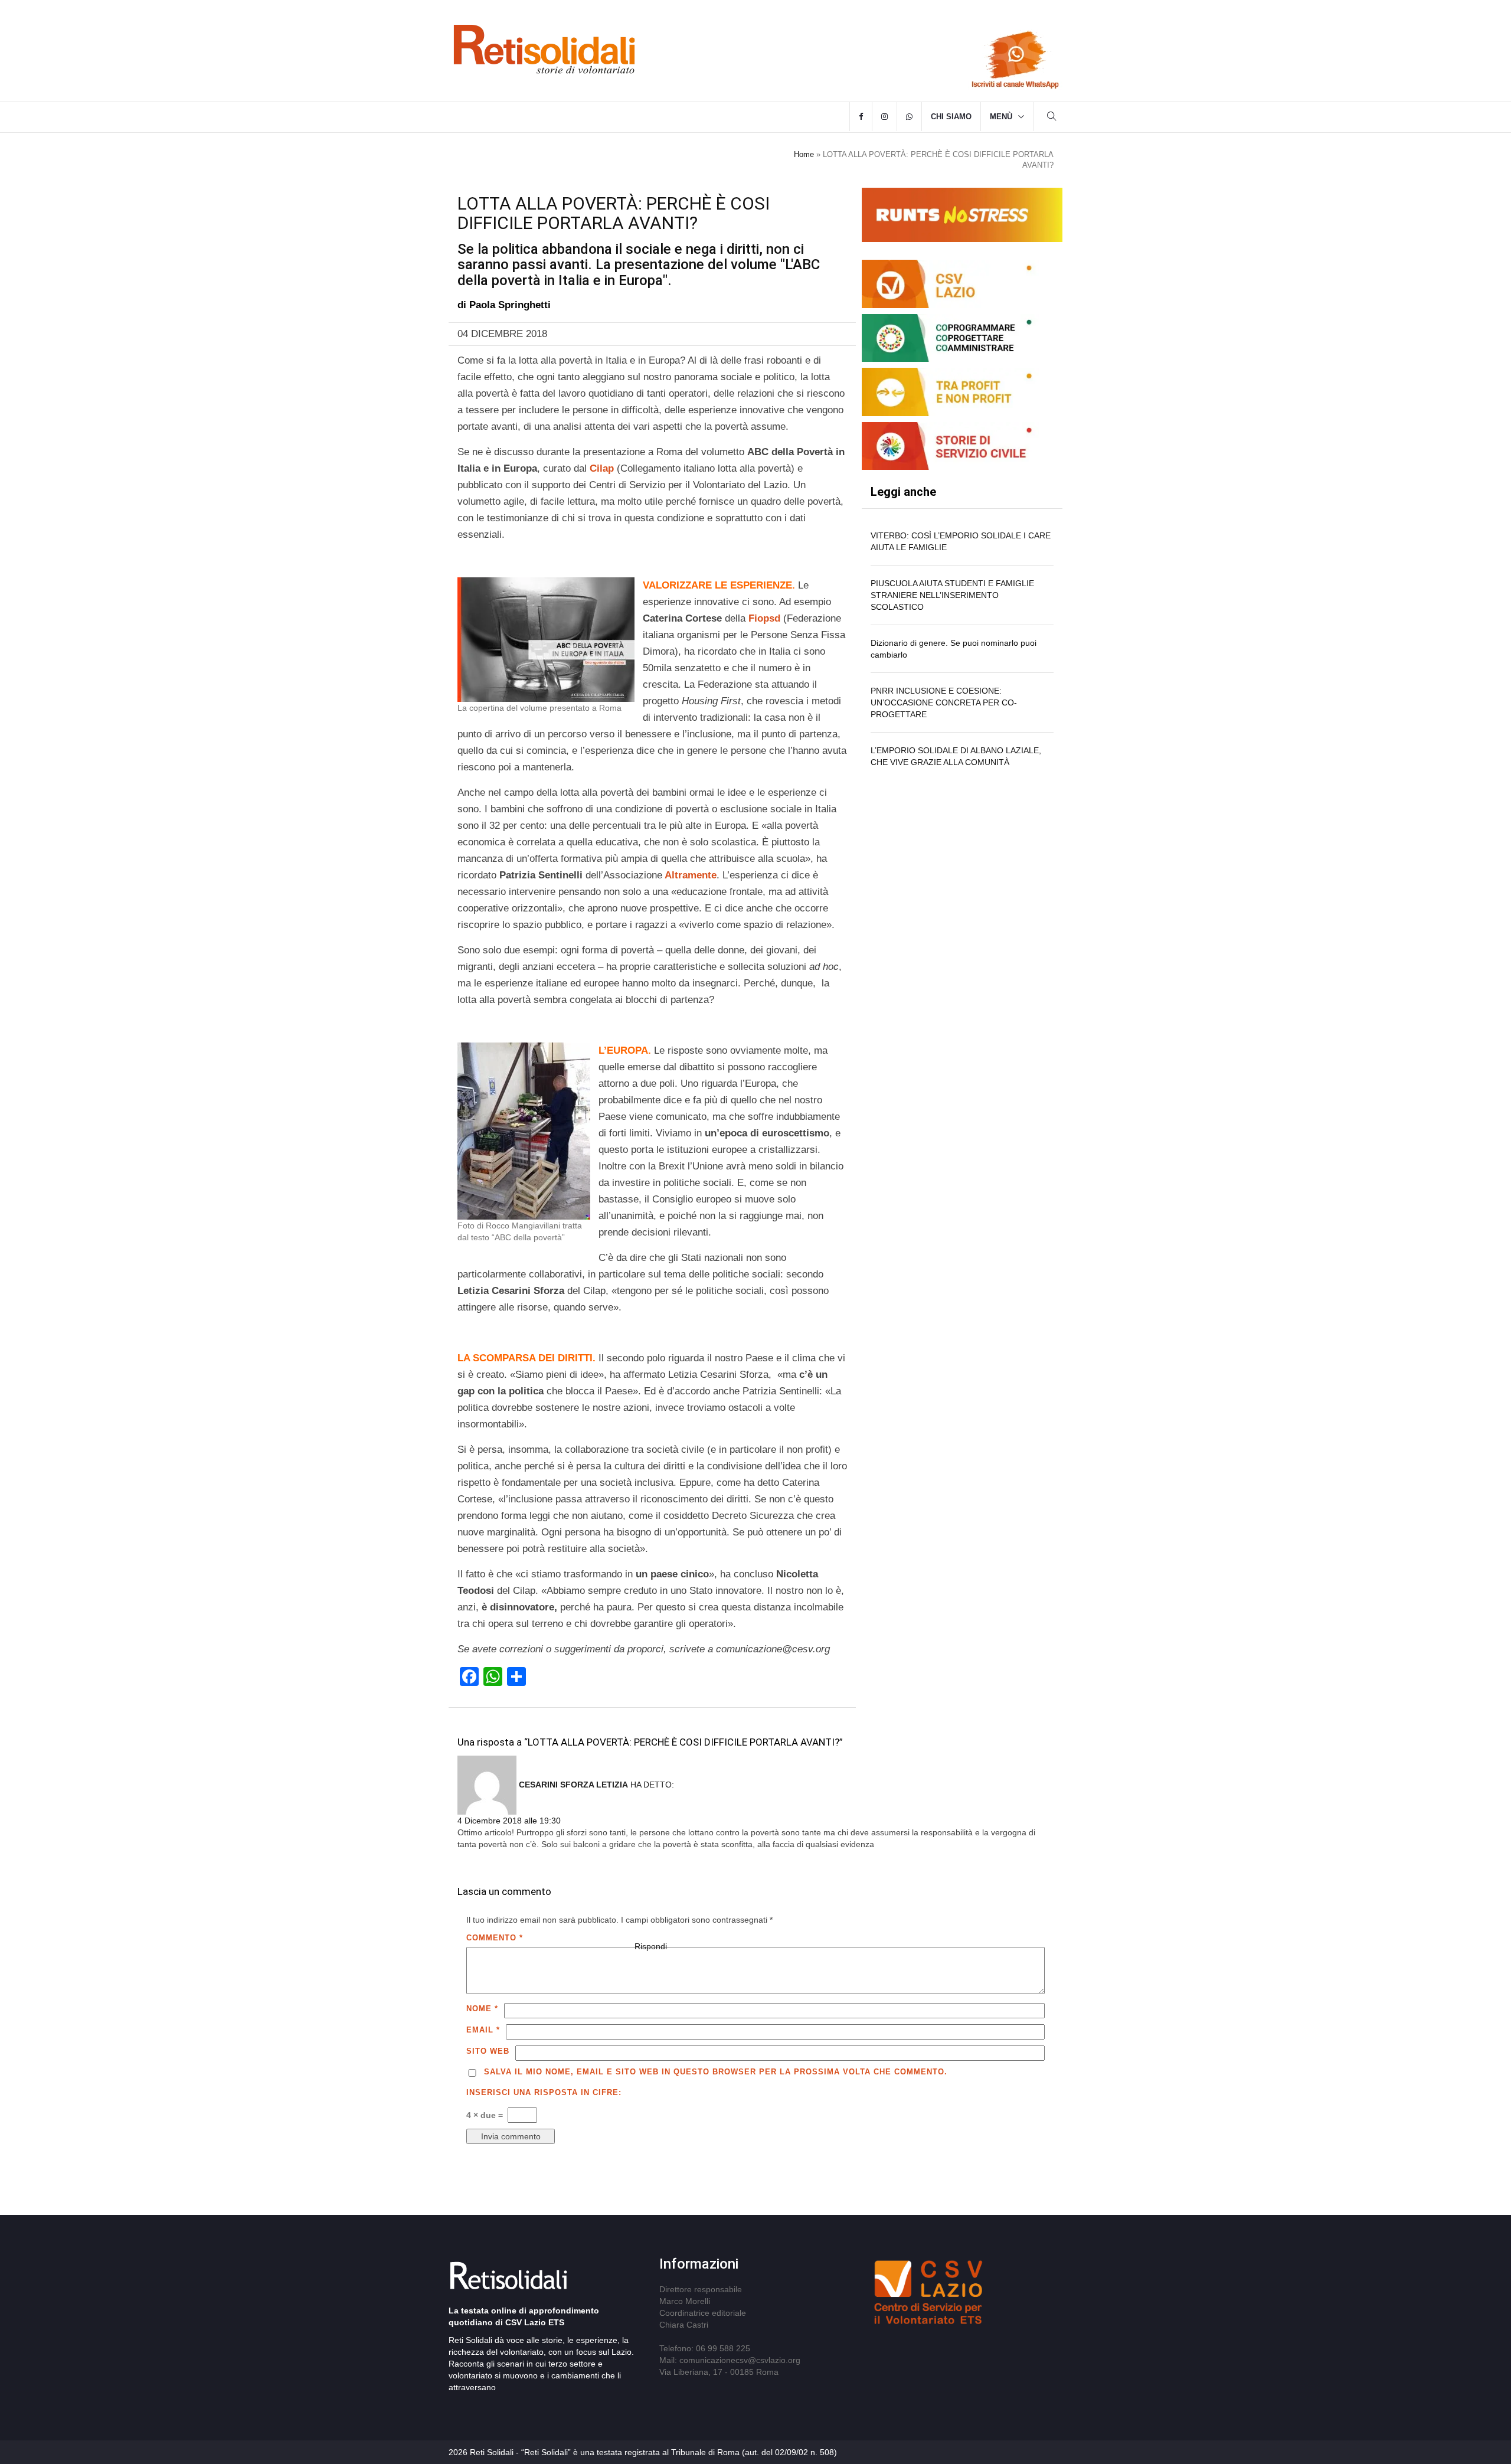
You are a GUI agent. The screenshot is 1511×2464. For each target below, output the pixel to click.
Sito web (488, 2051)
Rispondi (651, 1946)
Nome (482, 2009)
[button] (1052, 118)
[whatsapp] (909, 117)
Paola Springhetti (510, 305)
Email (483, 2030)
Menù (1001, 117)
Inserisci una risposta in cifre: (544, 2092)
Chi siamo (951, 117)
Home (804, 154)
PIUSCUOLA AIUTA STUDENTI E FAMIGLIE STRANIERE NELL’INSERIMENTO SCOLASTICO (952, 595)
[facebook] (861, 117)
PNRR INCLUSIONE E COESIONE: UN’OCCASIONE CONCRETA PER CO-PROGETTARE (944, 702)
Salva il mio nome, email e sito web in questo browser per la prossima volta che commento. (716, 2072)
